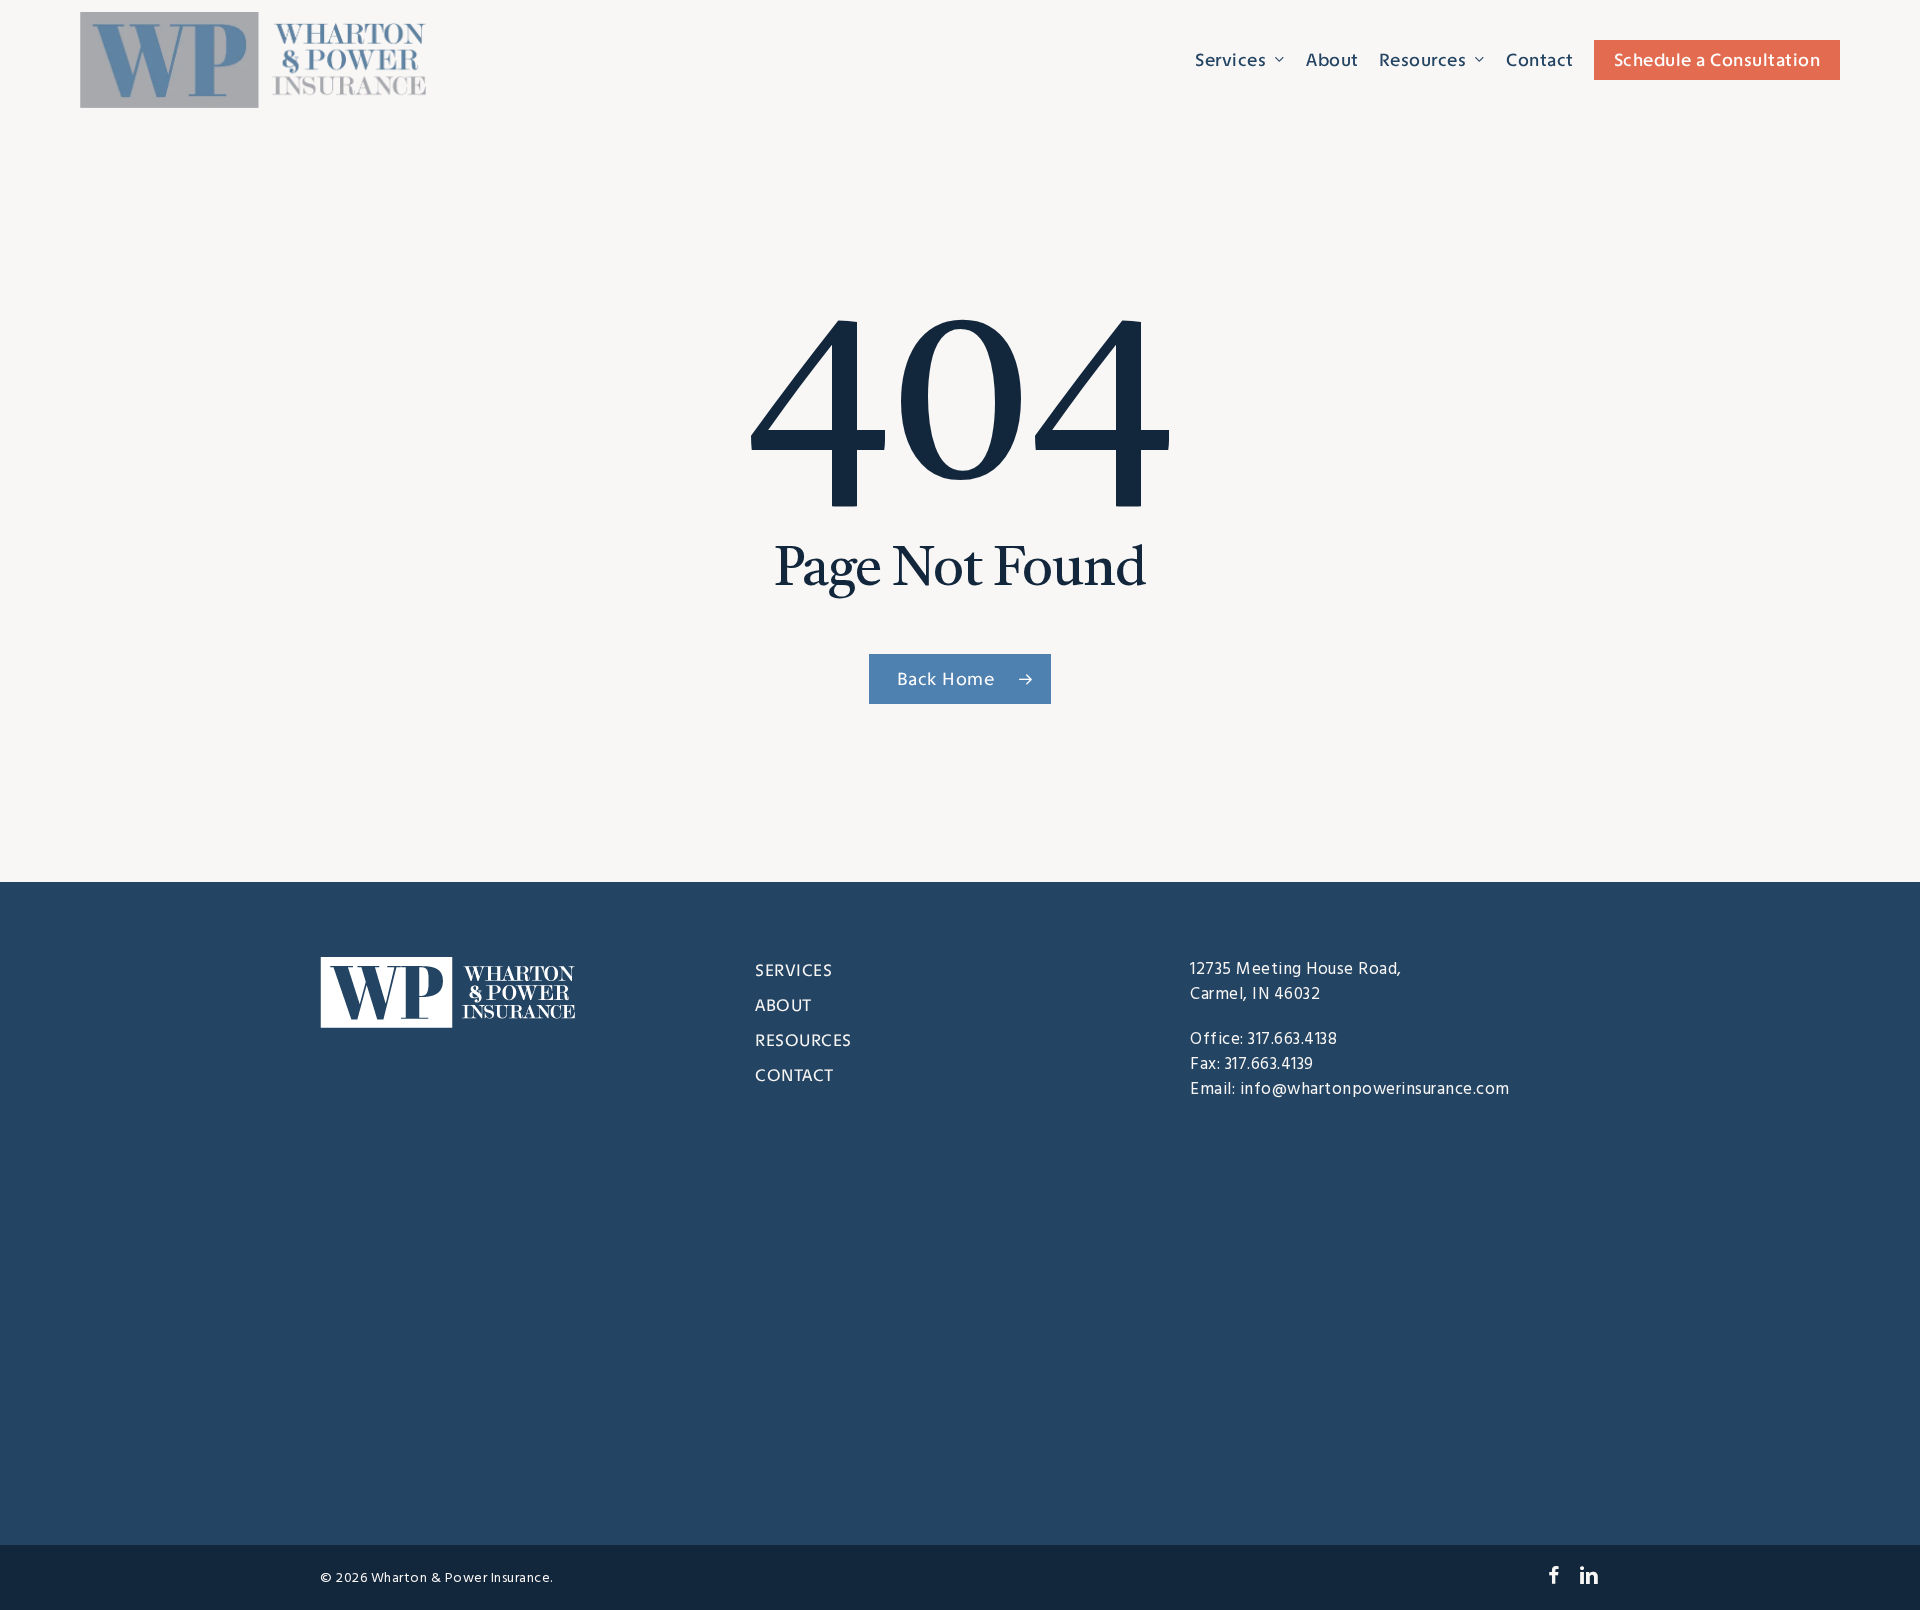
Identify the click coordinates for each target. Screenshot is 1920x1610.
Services (793, 970)
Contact (794, 1075)
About (783, 1005)
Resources (803, 1040)
